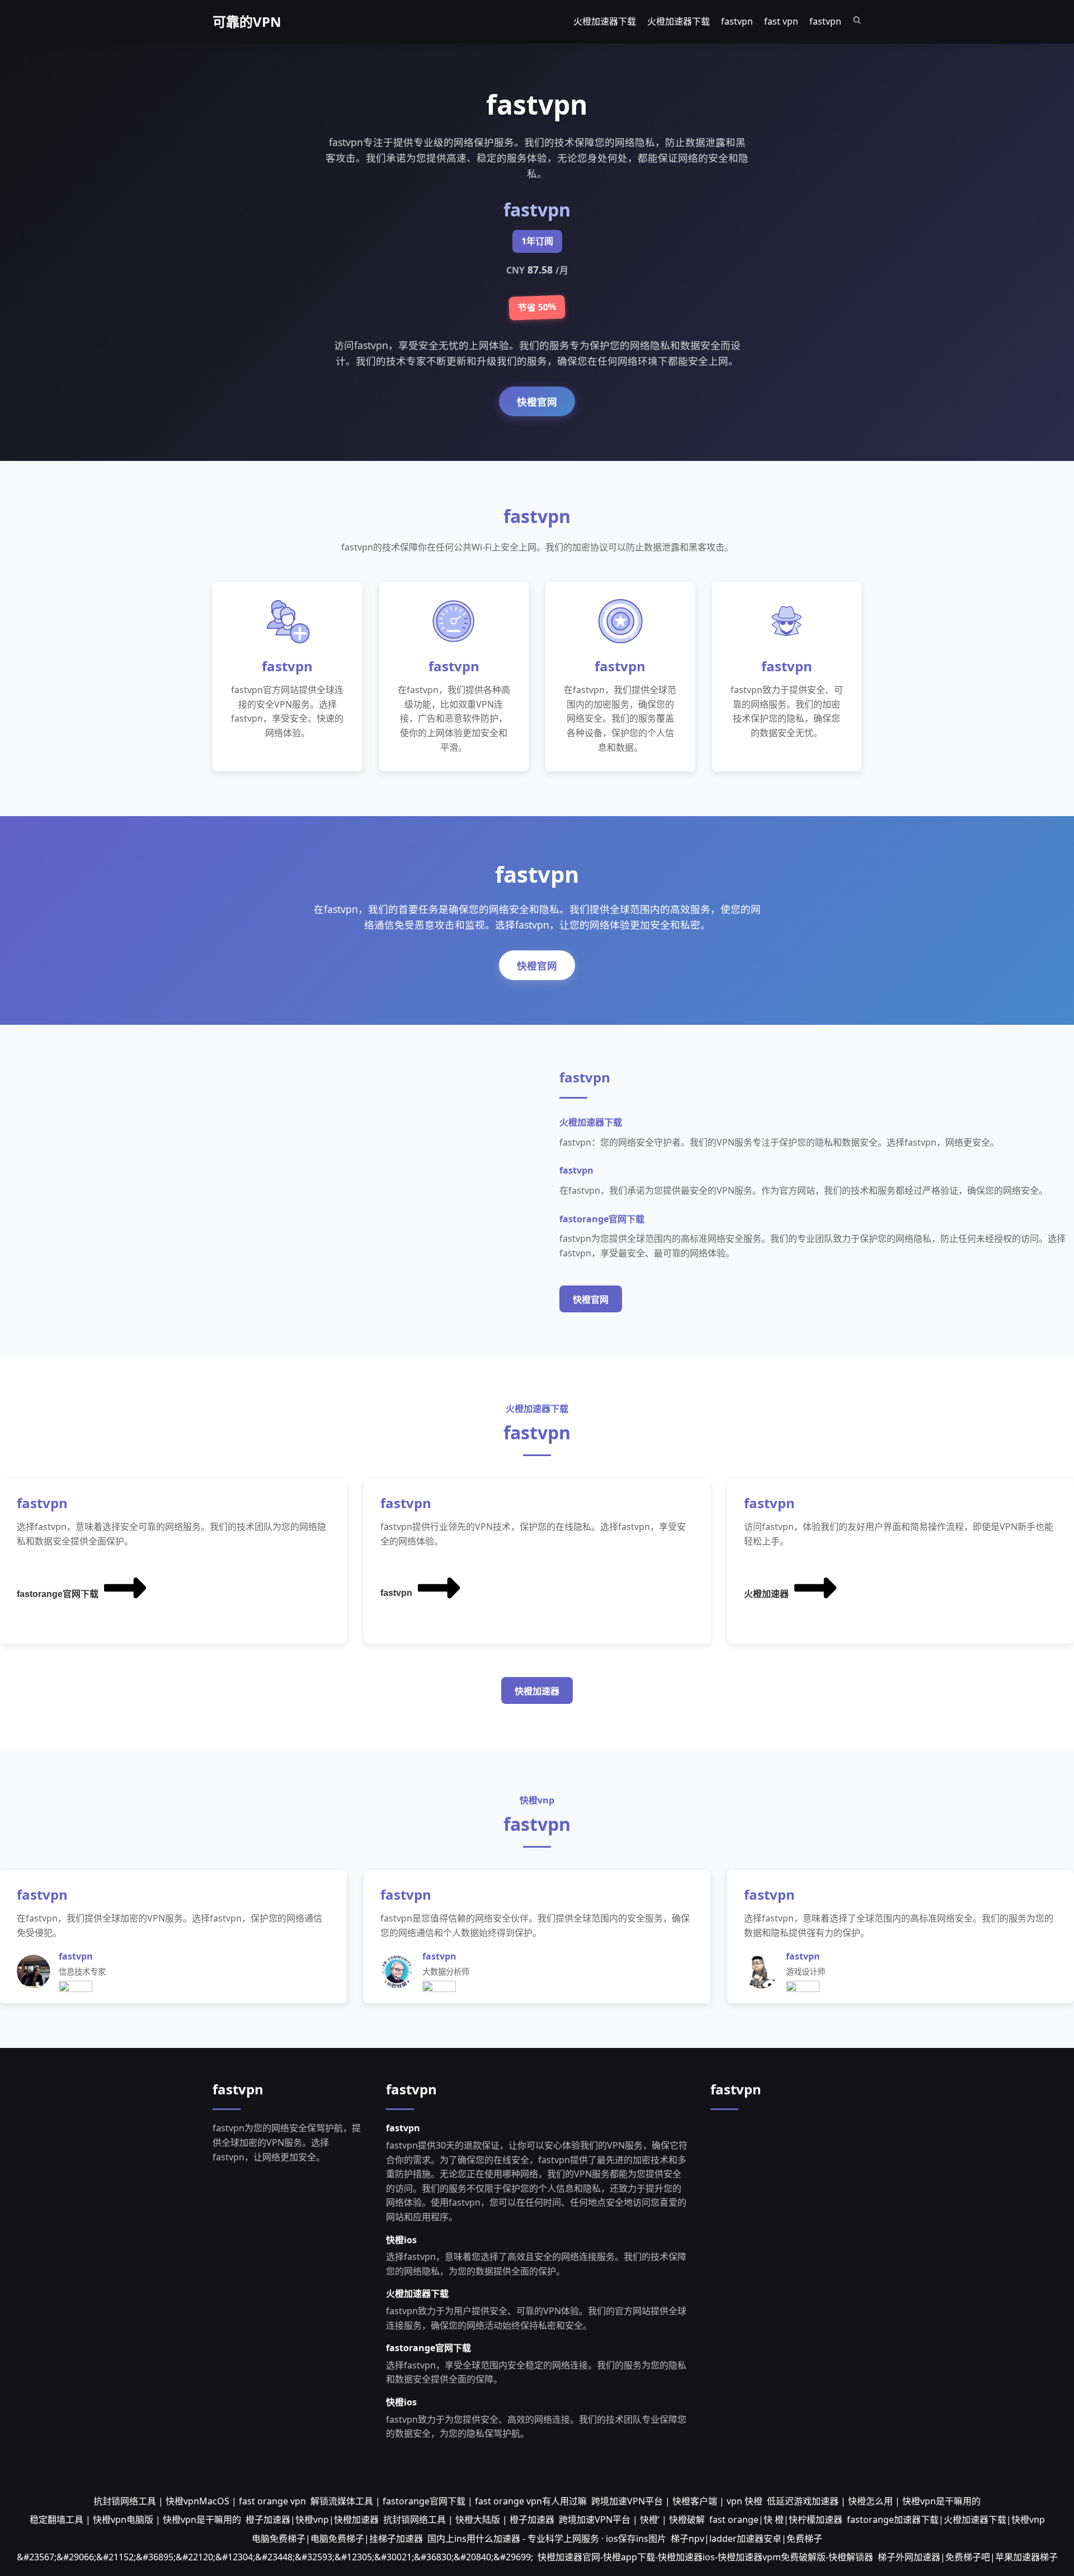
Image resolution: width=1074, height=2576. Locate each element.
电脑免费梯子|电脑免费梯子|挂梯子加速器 (337, 2539)
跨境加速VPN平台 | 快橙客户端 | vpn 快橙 (677, 2501)
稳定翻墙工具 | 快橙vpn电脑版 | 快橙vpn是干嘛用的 (135, 2520)
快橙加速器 (537, 1691)
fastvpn (396, 1593)
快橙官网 (537, 402)
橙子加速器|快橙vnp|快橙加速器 (312, 2520)
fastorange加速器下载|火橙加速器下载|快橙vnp (946, 2520)
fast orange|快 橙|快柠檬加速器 (776, 2520)
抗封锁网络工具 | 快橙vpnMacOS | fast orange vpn (200, 2501)
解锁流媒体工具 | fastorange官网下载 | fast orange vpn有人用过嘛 (449, 2501)
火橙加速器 (766, 1594)
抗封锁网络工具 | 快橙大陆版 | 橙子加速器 (469, 2520)
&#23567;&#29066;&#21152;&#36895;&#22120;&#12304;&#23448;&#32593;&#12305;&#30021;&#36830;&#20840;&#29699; (275, 2557)
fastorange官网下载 (58, 1594)
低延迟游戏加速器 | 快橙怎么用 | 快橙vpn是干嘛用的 (874, 2501)
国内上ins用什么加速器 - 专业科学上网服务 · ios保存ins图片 (547, 2539)
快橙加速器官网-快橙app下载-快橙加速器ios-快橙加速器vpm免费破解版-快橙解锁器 (705, 2557)
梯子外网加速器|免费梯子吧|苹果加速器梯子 (968, 2557)
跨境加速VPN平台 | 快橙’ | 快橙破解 (632, 2520)
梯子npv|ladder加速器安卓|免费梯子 (746, 2539)
